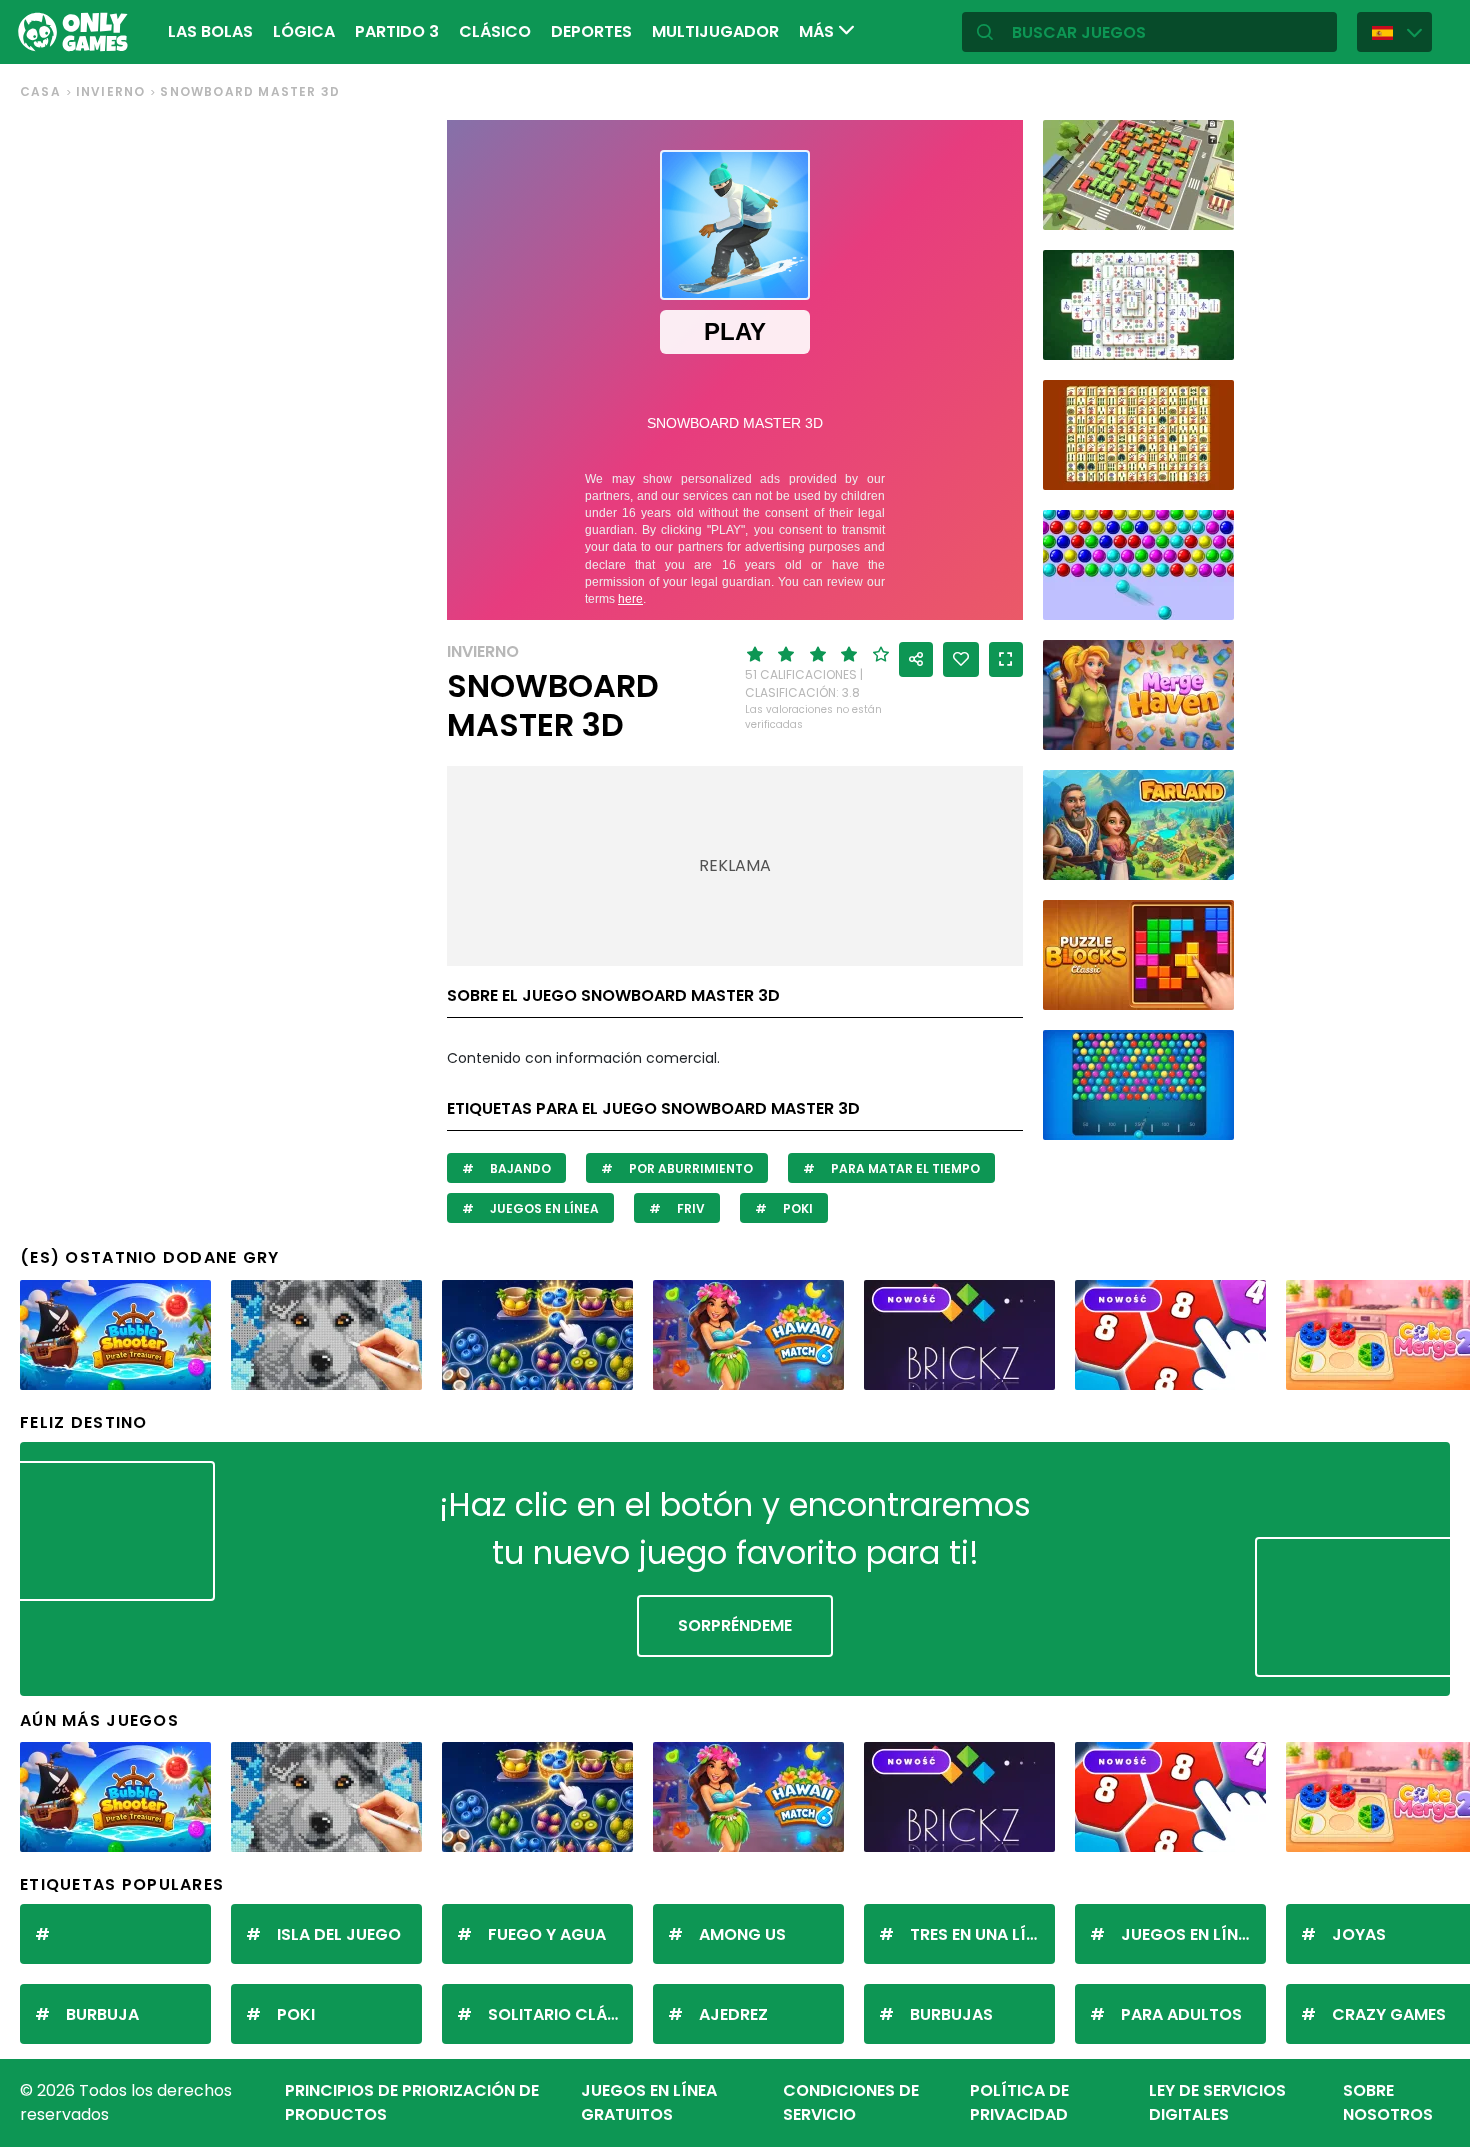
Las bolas (210, 31)
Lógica (304, 31)
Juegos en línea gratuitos (649, 2102)
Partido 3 (397, 31)
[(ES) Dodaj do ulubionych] (961, 659)
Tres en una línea (982, 1934)
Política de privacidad (1019, 2102)
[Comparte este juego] (916, 659)
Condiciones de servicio (851, 2102)
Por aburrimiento (689, 1168)
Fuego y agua (547, 1934)
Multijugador (715, 31)
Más (818, 31)
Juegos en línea (543, 1208)
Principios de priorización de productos (412, 2102)
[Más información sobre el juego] (1206, 207)
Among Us (742, 1934)
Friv (689, 1208)
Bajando (519, 1168)
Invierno (111, 91)
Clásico (495, 31)
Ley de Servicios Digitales (1217, 2102)
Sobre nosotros (1388, 2102)
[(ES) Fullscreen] (1006, 659)
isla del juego (339, 1934)
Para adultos (1181, 2014)
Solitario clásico (560, 2014)
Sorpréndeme (735, 1625)
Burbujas (951, 2014)
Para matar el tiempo (904, 1168)
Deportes (591, 31)
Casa (40, 91)
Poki (796, 1208)
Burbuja (102, 2014)
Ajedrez (733, 2014)
